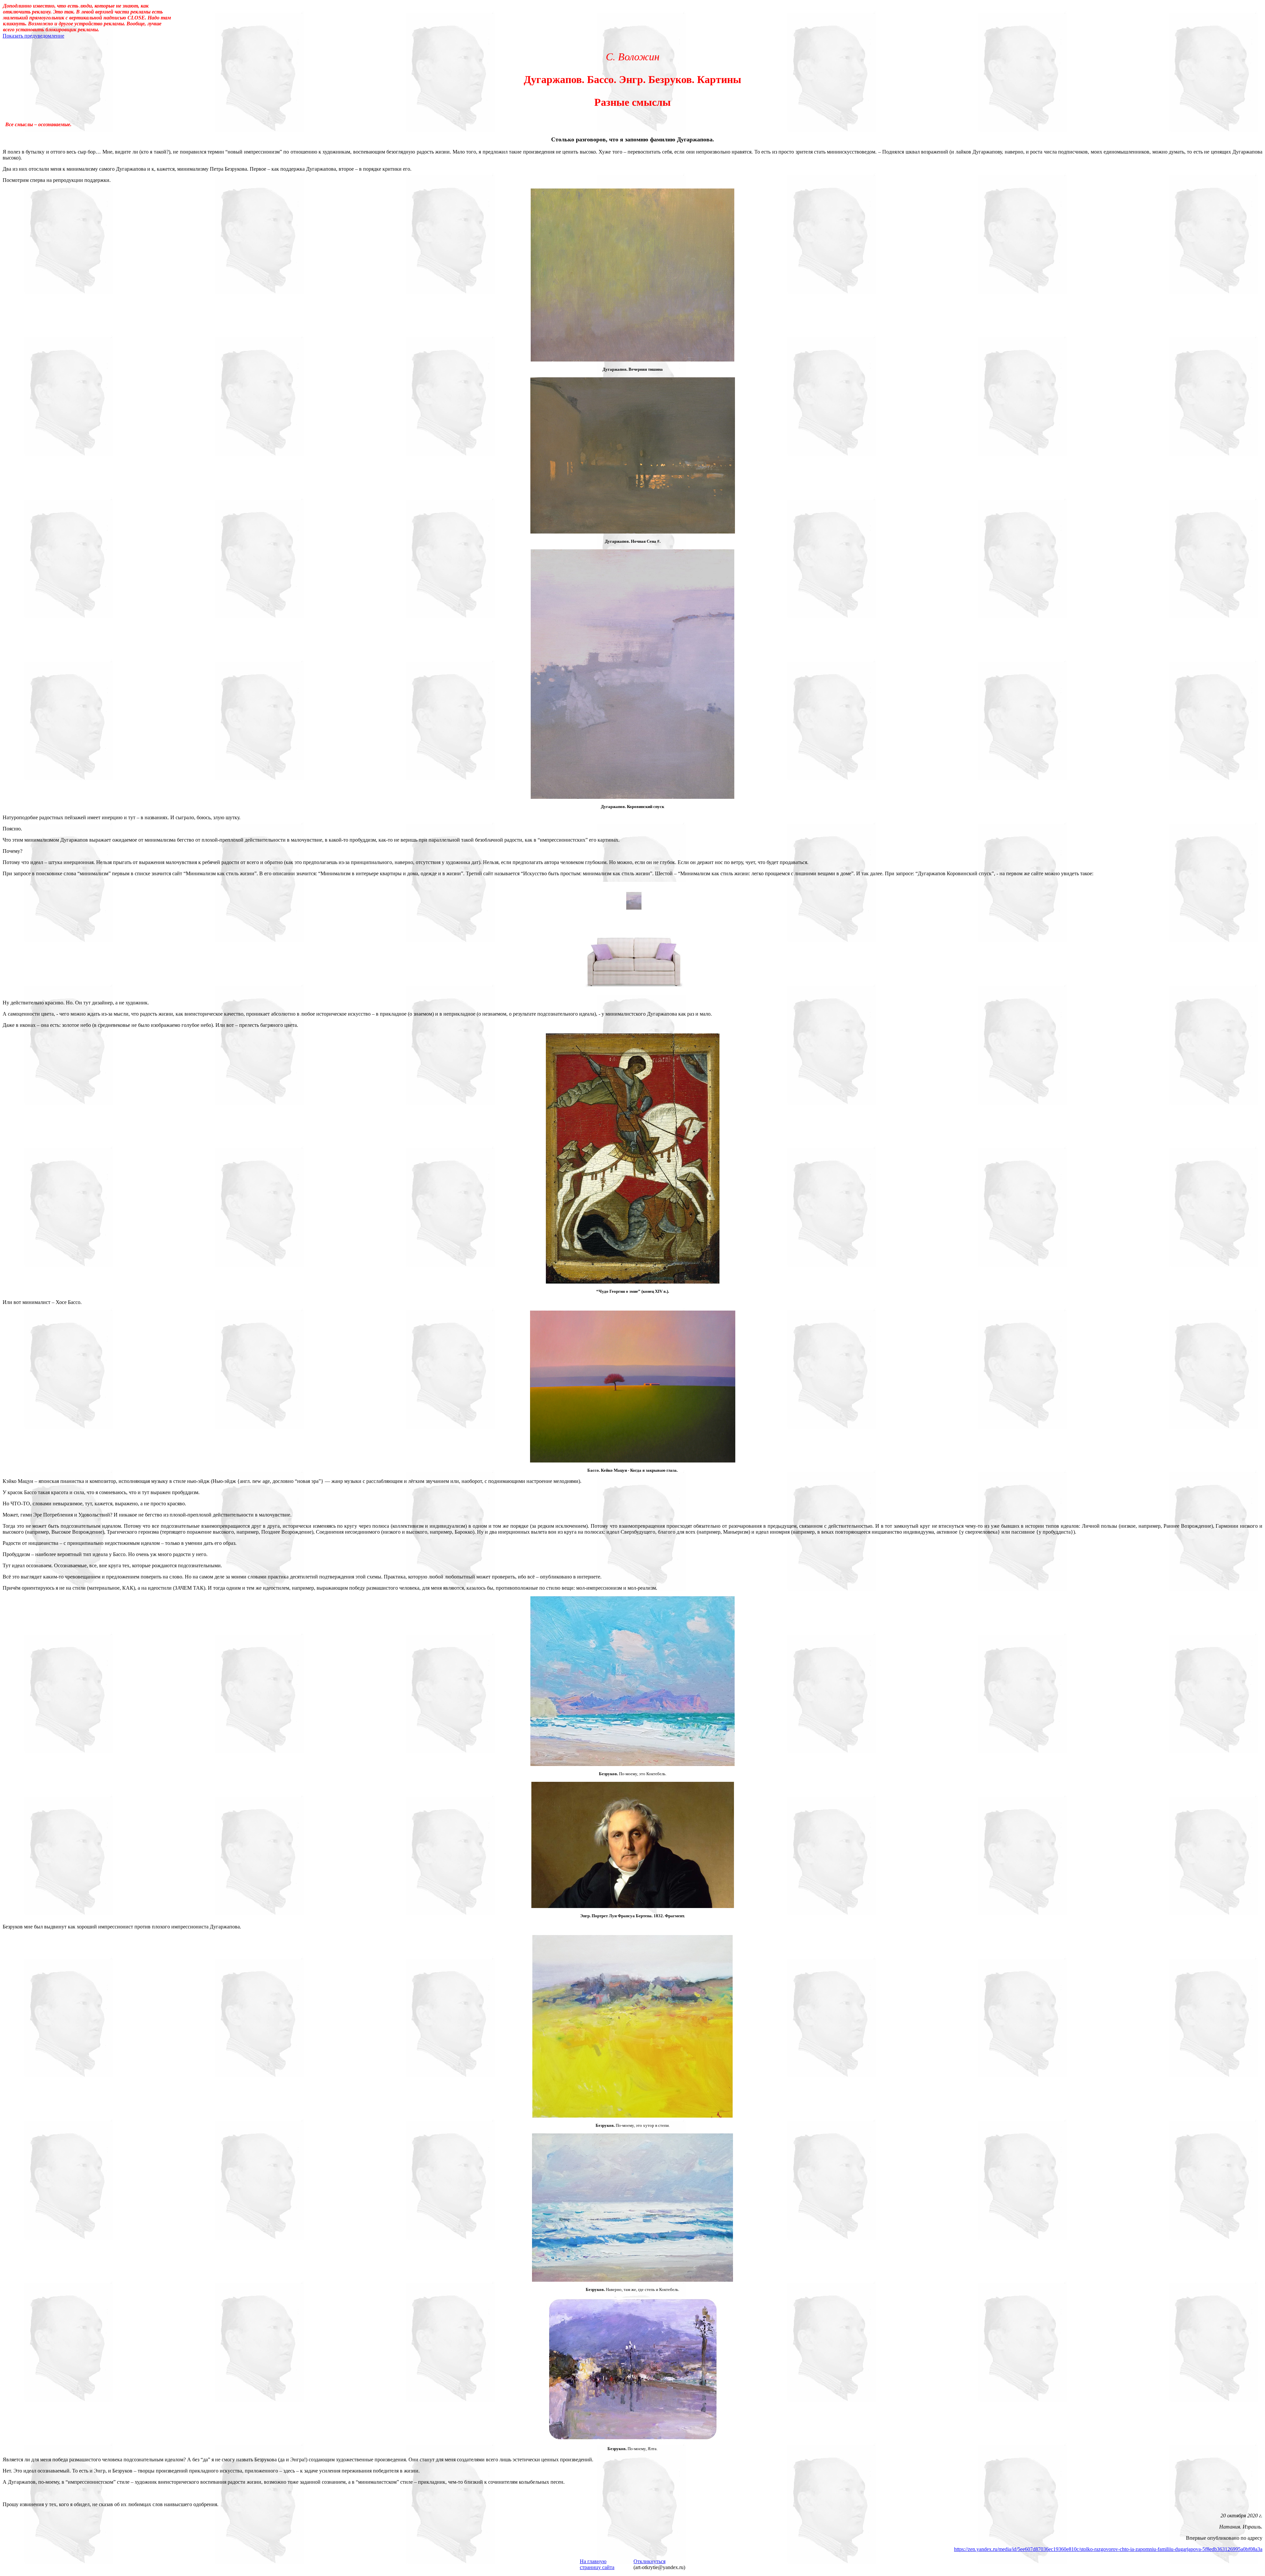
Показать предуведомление (33, 36)
